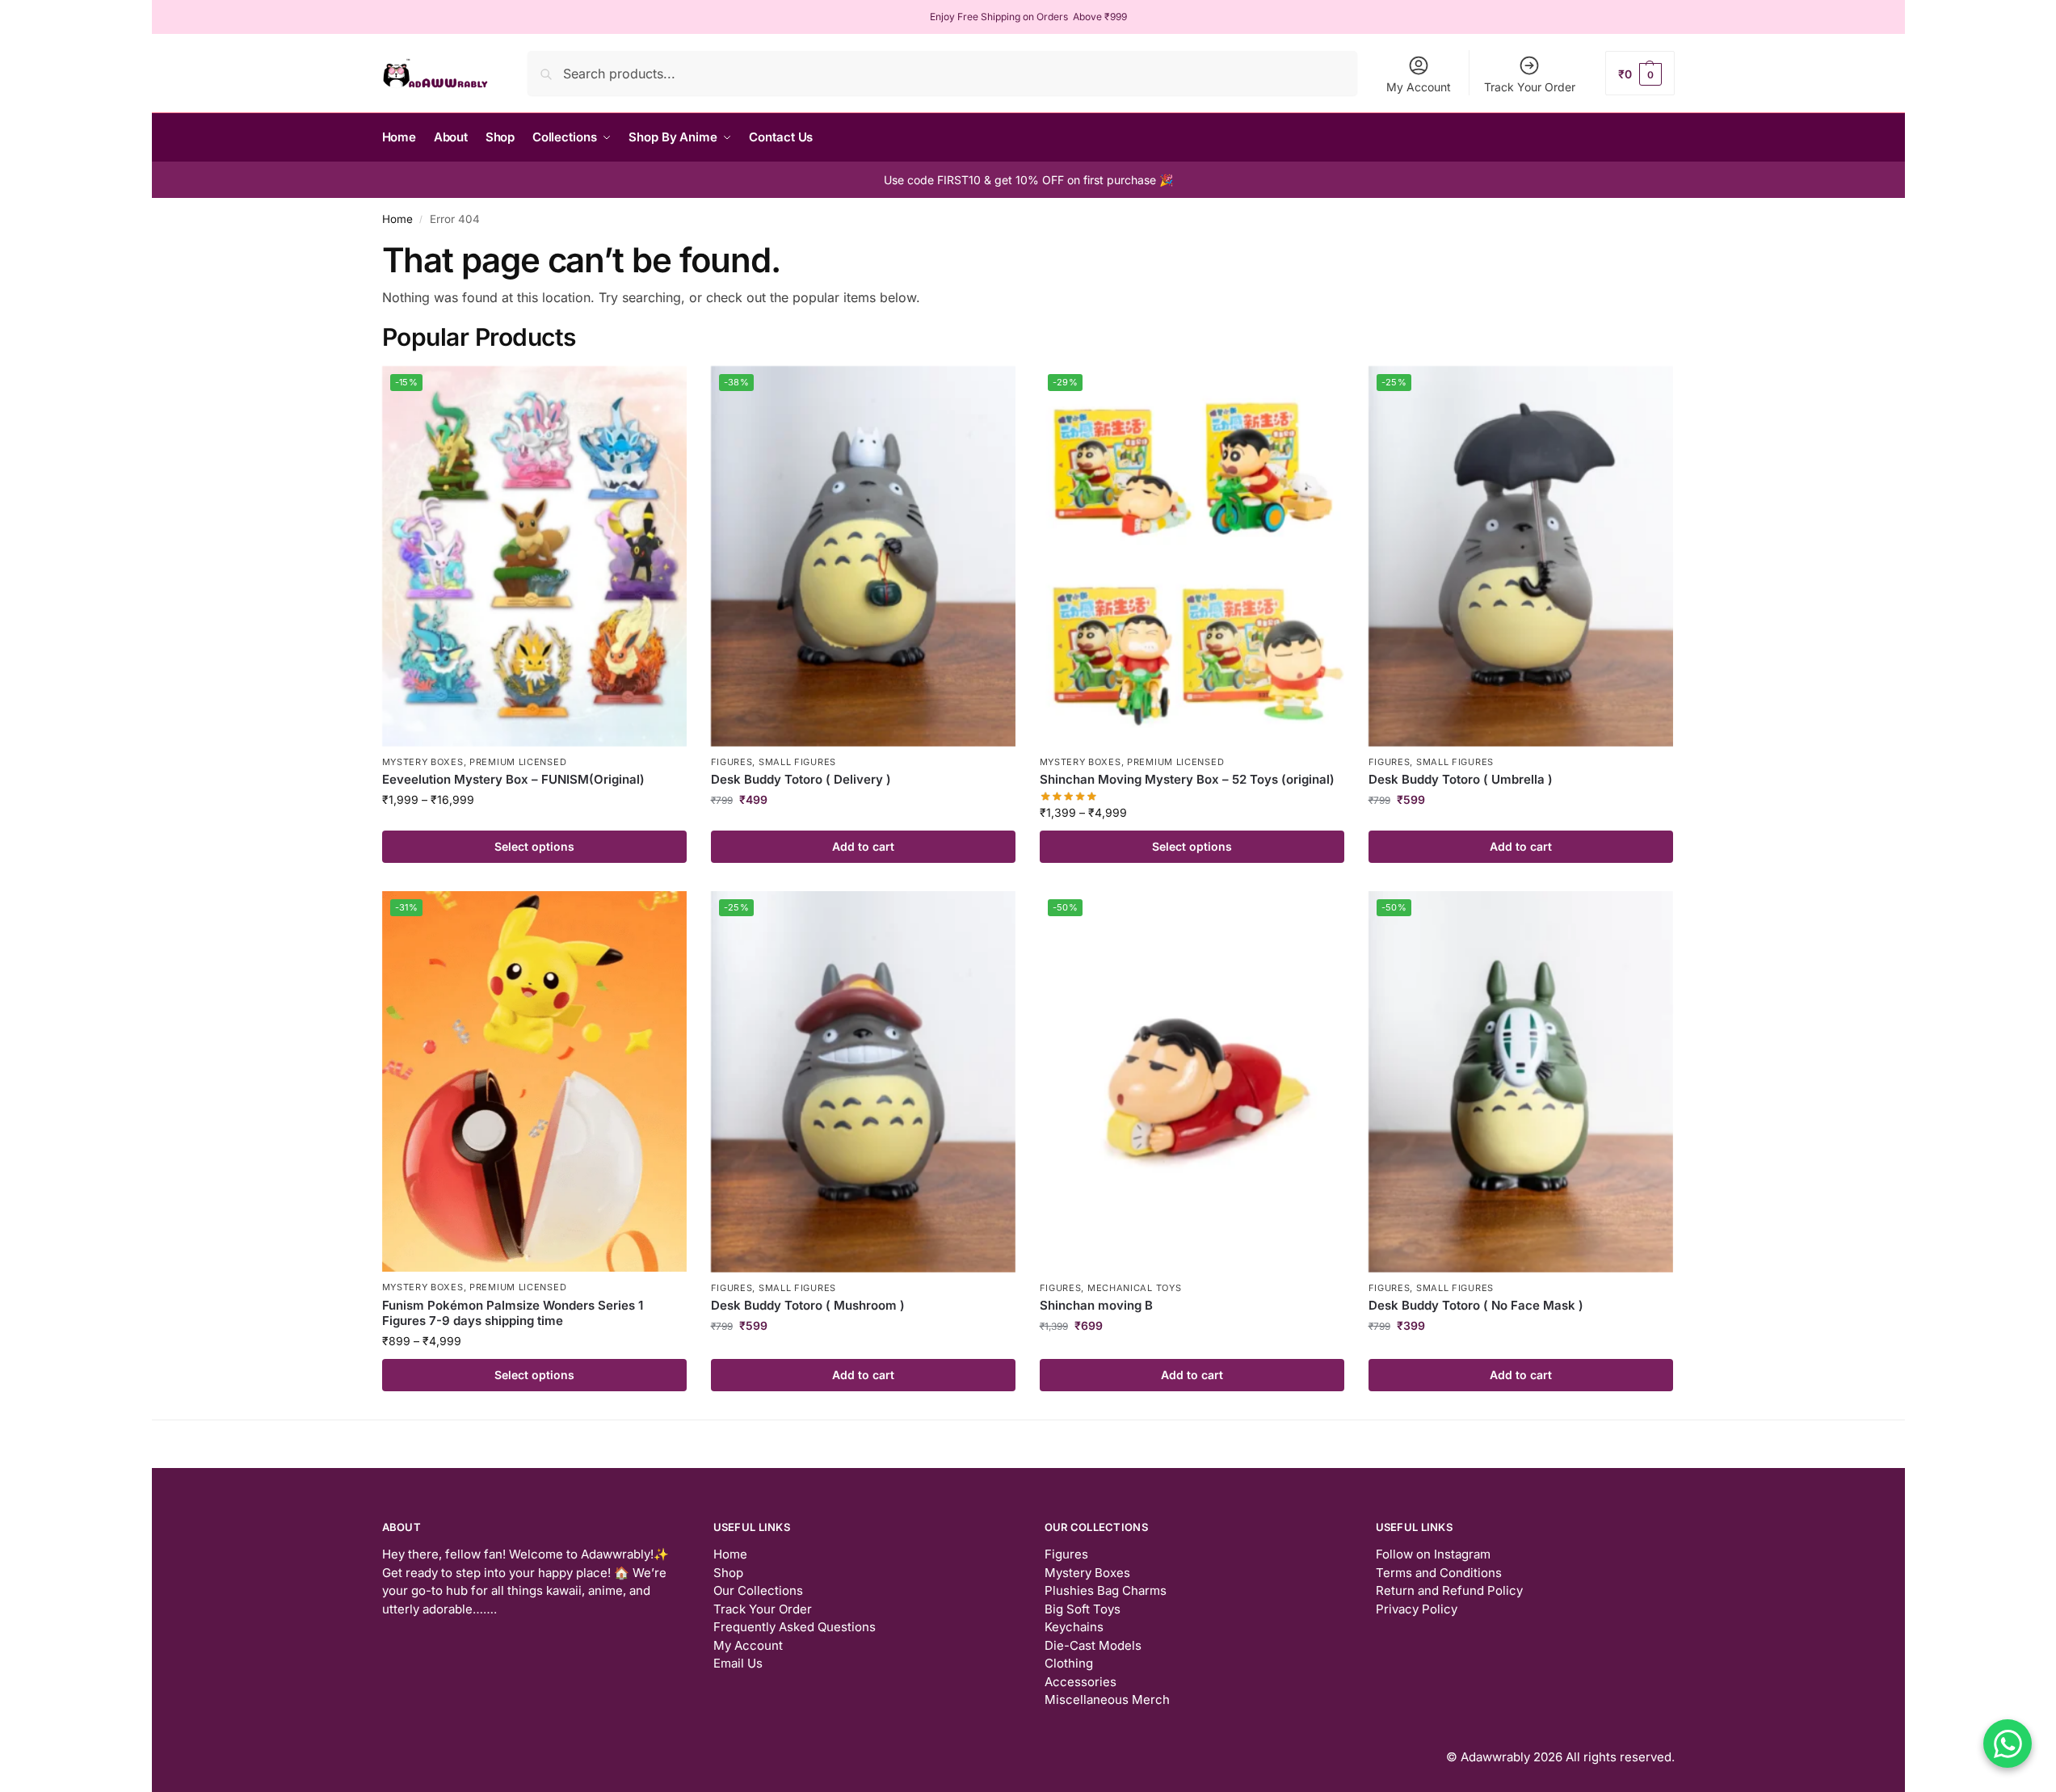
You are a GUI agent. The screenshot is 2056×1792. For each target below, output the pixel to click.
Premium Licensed (518, 762)
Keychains (1074, 1627)
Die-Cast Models (1093, 1645)
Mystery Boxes (423, 762)
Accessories (1081, 1682)
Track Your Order (1530, 87)
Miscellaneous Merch (1107, 1699)
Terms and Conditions (1439, 1573)
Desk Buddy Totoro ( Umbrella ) (1461, 779)
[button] (1640, 73)
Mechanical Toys (1135, 1288)
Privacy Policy (1417, 1609)
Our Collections (758, 1590)
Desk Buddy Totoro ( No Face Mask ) (1476, 1305)
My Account (1419, 87)
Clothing (1069, 1663)
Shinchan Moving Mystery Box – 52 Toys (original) (1187, 779)
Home (397, 219)
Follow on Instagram (1433, 1554)
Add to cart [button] (863, 846)
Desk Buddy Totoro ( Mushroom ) (808, 1305)
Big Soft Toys (1083, 1609)
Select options (534, 846)
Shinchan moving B (1096, 1305)
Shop (728, 1573)
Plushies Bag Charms (1106, 1590)
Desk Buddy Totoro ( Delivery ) (801, 779)
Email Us (738, 1663)
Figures (732, 762)
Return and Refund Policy (1449, 1590)
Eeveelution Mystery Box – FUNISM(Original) (513, 779)
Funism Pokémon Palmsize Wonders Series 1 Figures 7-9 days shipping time (513, 1313)
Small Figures (797, 762)
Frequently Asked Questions (795, 1627)
